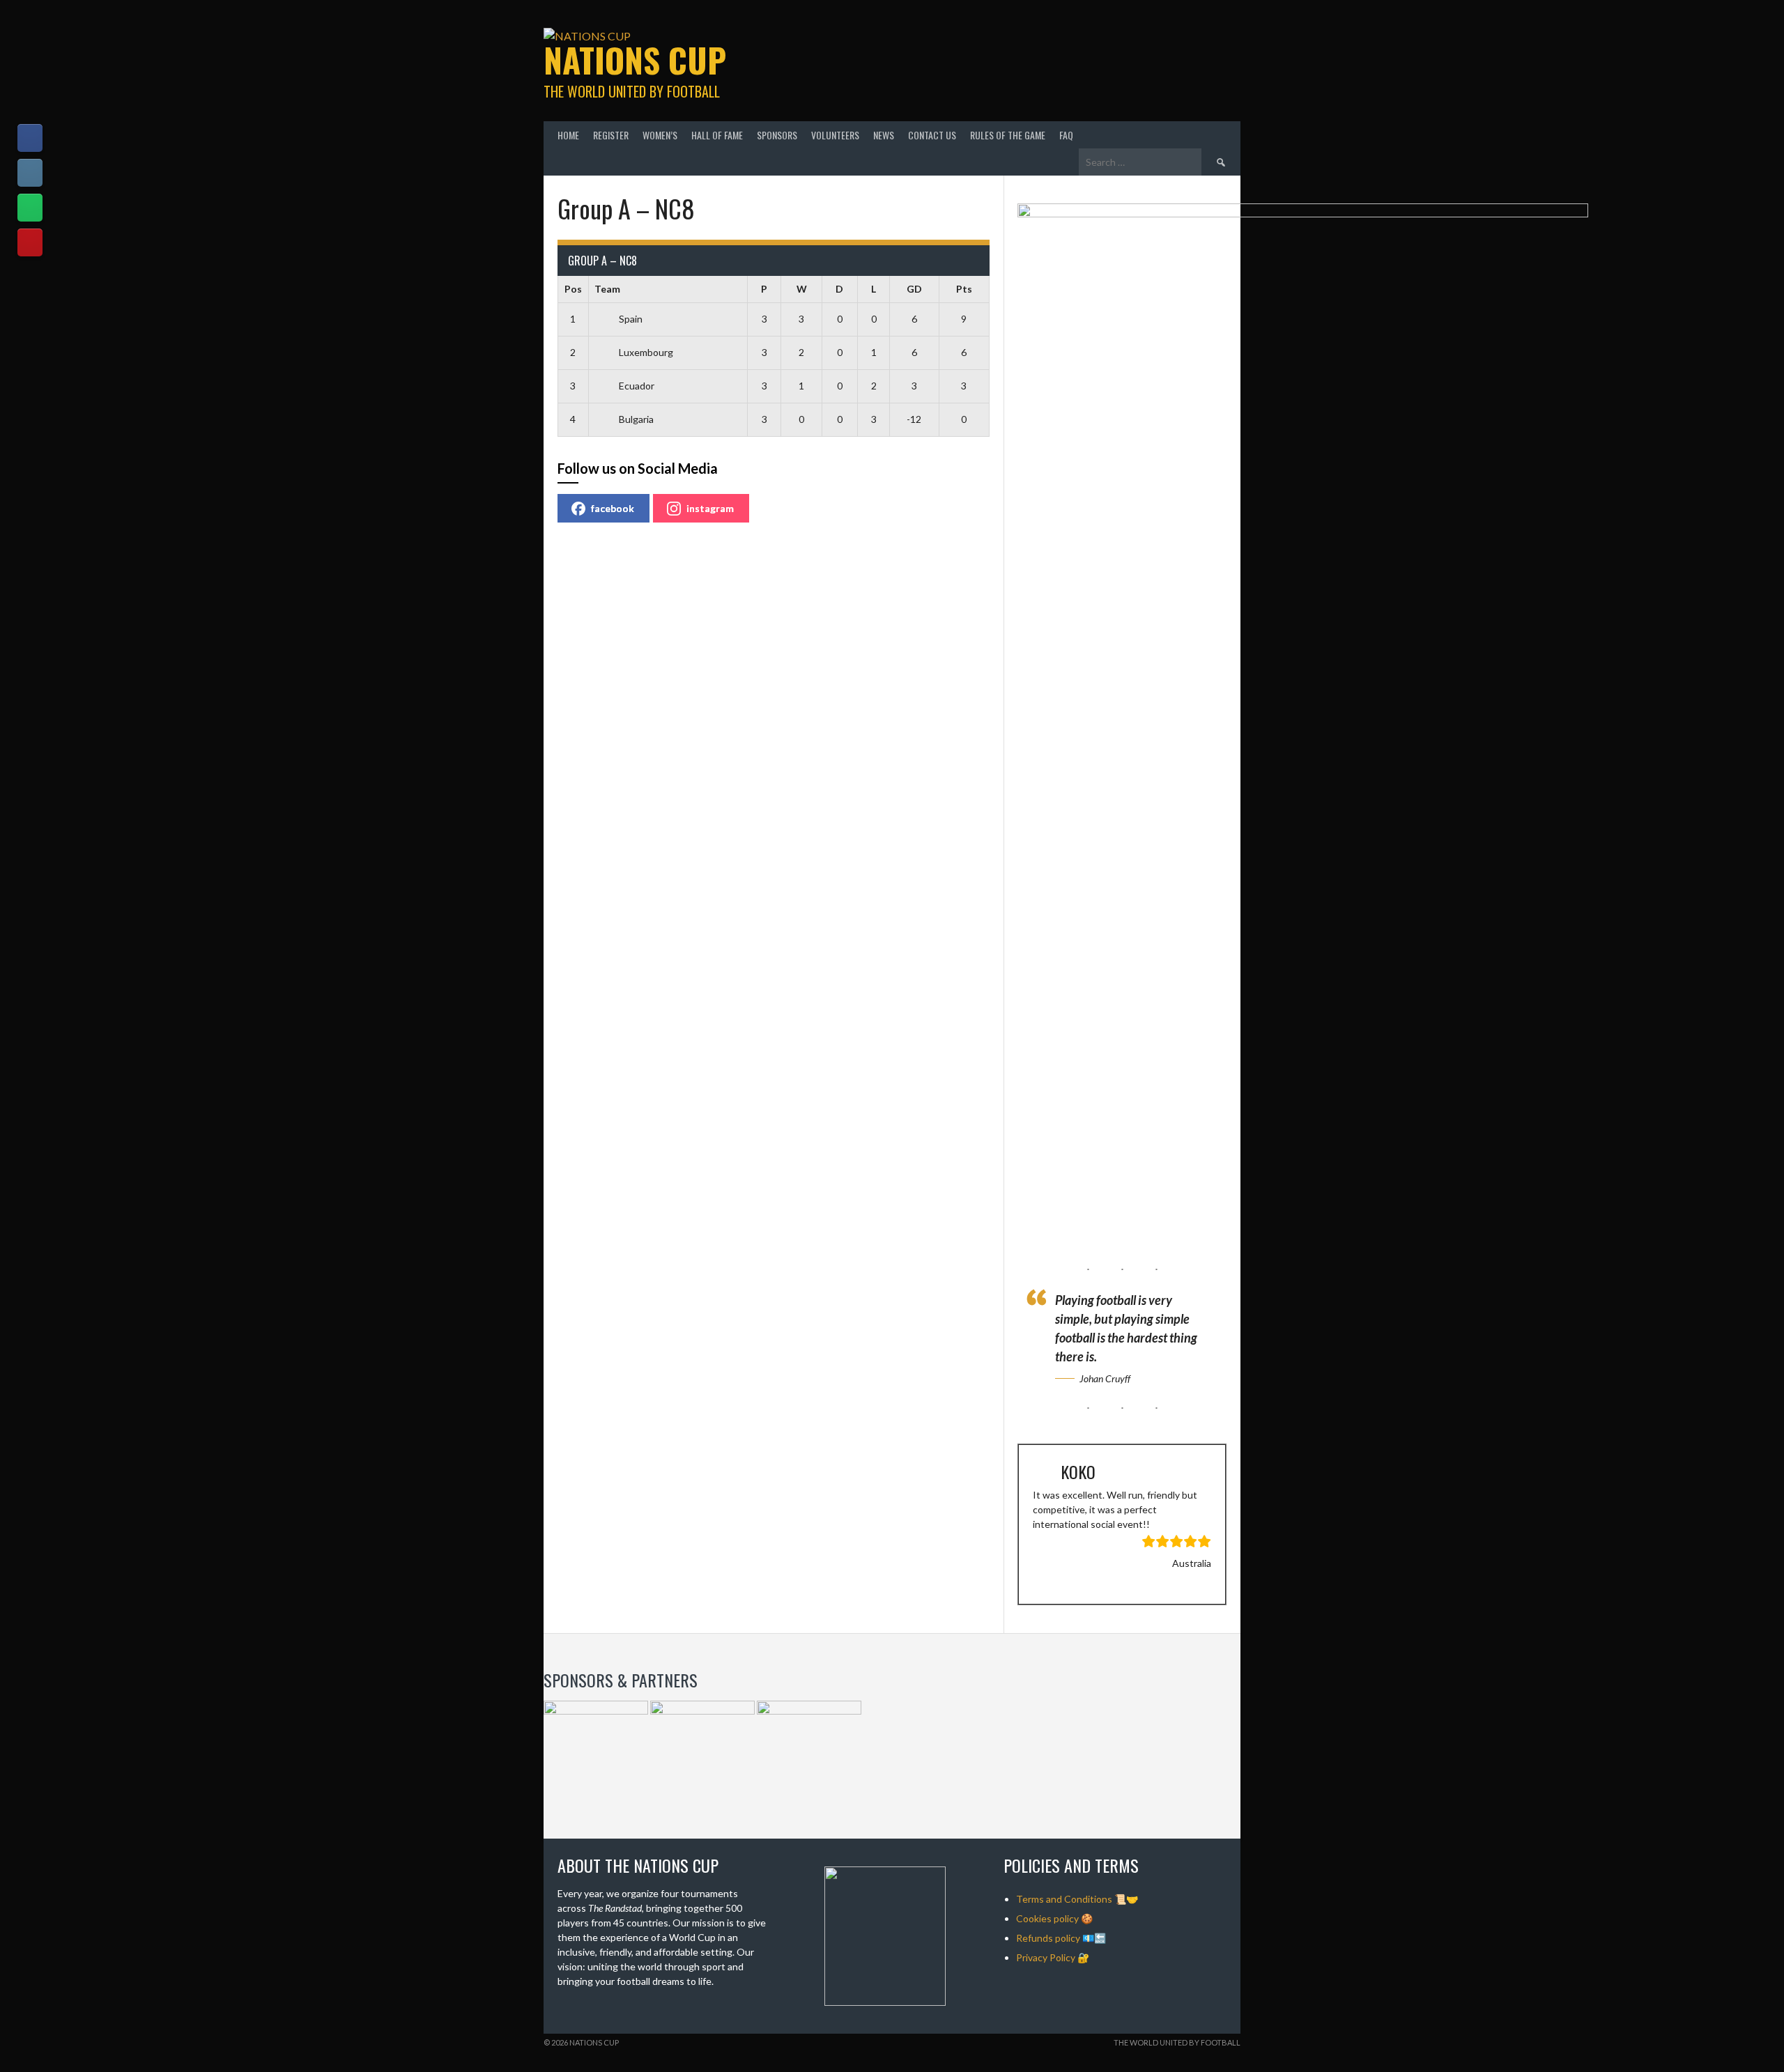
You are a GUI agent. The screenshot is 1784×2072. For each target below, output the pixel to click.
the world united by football (1177, 2042)
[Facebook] (30, 138)
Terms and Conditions (1064, 1899)
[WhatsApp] (30, 208)
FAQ (1066, 135)
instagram (710, 508)
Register (611, 135)
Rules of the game (1008, 135)
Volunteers (835, 135)
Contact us (932, 135)
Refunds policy (1048, 1938)
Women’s (660, 135)
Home (568, 135)
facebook (613, 508)
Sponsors (777, 135)
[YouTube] (30, 242)
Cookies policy (1047, 1918)
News (884, 135)
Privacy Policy (1046, 1957)
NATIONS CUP (635, 60)
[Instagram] (30, 173)
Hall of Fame (717, 135)
